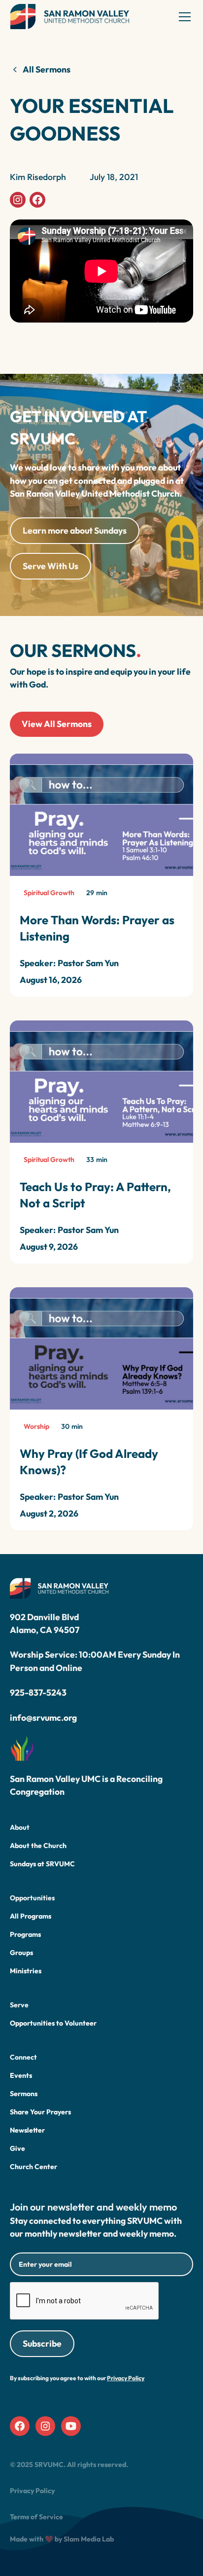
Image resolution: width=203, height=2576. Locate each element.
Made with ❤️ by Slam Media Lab (62, 2539)
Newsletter (27, 2130)
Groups (21, 1953)
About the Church (38, 1846)
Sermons (24, 2094)
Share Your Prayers (40, 2112)
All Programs (31, 1916)
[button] (183, 17)
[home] (70, 17)
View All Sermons (57, 724)
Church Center (34, 2167)
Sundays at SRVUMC (42, 1864)
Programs (25, 1934)
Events (21, 2075)
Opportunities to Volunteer (53, 2023)
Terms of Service (36, 2517)
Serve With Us (51, 566)
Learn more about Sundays (75, 530)
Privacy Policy (32, 2491)
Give (17, 2148)
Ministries (26, 1971)
